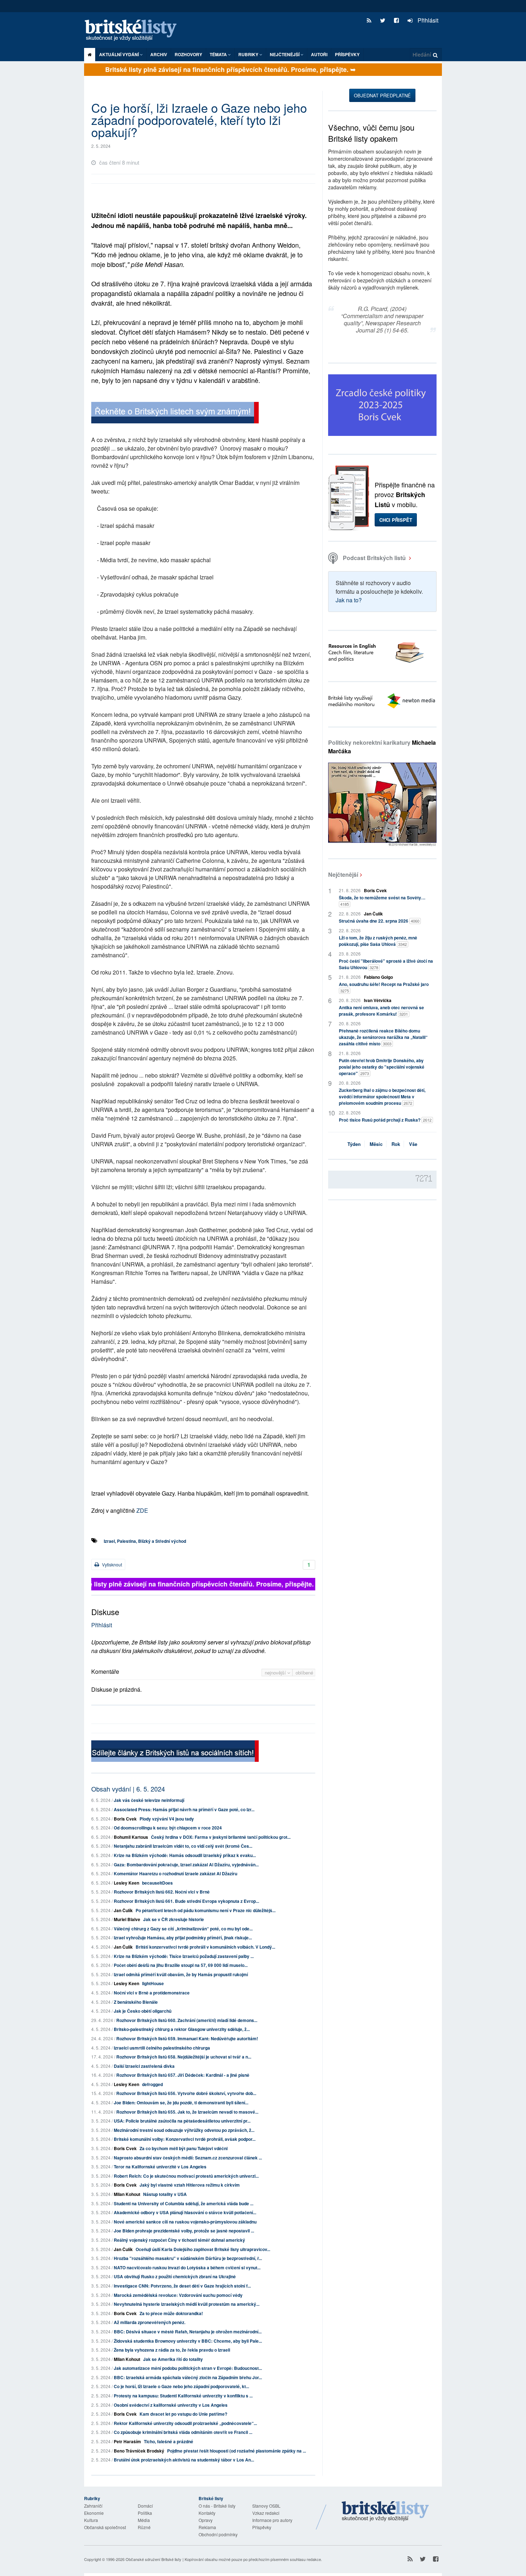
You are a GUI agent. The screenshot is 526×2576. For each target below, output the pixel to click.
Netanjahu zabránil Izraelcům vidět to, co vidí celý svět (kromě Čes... (183, 1846)
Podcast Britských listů (374, 558)
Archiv (159, 54)
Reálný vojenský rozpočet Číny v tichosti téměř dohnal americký (179, 2240)
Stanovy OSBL (266, 2506)
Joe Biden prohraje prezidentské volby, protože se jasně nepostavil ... (184, 2231)
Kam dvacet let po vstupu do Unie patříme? (183, 2414)
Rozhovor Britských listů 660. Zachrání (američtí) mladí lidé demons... (187, 2020)
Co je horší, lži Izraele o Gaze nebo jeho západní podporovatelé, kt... (181, 2386)
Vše (413, 1144)
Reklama (207, 2527)
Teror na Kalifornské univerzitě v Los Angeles (160, 2167)
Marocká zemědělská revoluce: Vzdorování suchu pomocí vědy (178, 2295)
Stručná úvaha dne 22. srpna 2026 (379, 921)
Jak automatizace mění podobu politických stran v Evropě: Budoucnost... (188, 2368)
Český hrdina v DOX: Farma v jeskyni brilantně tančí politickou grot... (221, 1837)
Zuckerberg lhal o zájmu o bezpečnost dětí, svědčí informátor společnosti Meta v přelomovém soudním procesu (382, 1097)
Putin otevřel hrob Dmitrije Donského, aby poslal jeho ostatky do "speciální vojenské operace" (382, 1067)
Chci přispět (396, 520)
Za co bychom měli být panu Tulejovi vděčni (184, 2148)
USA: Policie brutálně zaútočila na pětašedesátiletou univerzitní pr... (182, 2121)
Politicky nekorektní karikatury (382, 747)
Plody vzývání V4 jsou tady (167, 1819)
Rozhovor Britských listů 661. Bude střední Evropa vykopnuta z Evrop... (186, 1901)
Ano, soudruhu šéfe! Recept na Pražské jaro (384, 987)
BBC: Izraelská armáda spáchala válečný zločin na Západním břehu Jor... (188, 2377)
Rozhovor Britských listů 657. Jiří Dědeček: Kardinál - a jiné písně (183, 2075)
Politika (145, 2513)
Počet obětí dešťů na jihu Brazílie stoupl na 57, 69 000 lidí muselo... (181, 1965)
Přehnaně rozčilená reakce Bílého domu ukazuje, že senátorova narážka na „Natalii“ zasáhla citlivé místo (383, 1037)
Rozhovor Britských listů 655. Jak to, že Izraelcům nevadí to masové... (187, 2112)
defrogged (152, 2084)
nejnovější (276, 1673)
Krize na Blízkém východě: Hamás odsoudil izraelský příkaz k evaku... (185, 1855)
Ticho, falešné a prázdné (169, 2441)
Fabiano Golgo (378, 977)
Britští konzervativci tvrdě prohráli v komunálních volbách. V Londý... (205, 1947)
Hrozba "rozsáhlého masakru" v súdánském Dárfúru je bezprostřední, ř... (188, 2258)
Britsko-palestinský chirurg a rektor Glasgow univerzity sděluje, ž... (182, 2029)
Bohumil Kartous (131, 1837)
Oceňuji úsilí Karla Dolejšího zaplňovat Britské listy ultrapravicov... (203, 2249)
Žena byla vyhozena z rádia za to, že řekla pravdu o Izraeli (172, 2350)
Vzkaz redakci (266, 2513)
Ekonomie (94, 2513)
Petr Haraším (127, 2441)
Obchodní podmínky (218, 2534)
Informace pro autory (272, 2520)
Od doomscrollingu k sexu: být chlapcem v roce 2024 (168, 1828)
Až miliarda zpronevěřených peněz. (150, 2322)
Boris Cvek (125, 1819)
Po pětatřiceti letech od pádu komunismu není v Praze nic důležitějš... (206, 1910)
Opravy (206, 2520)
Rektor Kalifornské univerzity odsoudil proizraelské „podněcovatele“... (185, 2423)
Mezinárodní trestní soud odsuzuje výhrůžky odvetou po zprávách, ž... (184, 2130)
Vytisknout (111, 1564)
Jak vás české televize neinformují (149, 1800)
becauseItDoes (157, 1883)
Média (144, 2520)
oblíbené (304, 1673)
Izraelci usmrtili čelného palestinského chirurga (162, 2048)
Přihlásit (427, 20)
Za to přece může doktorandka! (171, 2313)
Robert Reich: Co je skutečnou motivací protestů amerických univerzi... (186, 2176)
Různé (144, 2527)
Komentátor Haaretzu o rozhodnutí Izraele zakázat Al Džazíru (176, 1873)
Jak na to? (349, 600)
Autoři (319, 54)
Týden (354, 1144)
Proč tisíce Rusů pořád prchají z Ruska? (385, 1120)
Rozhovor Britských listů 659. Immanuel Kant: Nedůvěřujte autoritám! (187, 2038)
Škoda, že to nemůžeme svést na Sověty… (382, 901)
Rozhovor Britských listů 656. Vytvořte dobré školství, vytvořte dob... (186, 2093)
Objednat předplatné (382, 95)
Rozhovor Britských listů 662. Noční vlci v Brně (162, 1892)
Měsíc (376, 1144)
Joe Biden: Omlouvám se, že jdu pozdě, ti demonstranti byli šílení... (181, 2103)
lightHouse (153, 1983)
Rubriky (249, 54)
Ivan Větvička (378, 1000)
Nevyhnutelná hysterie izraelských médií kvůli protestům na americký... (187, 2304)
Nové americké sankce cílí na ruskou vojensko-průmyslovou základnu (185, 2222)
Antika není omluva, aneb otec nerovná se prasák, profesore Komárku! (381, 1011)
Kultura (91, 2520)
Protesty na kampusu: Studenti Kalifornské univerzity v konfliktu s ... (183, 2396)
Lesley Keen (126, 1883)
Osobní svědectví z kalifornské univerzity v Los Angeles (171, 2405)
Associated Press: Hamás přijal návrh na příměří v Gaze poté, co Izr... (184, 1809)
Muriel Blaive (127, 1919)
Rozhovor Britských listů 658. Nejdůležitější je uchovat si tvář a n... (184, 2057)
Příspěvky (347, 54)
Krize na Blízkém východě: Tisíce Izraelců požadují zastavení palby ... (184, 1956)
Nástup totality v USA (165, 2194)
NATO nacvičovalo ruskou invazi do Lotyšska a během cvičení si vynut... (187, 2268)
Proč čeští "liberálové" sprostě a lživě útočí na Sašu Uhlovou (386, 964)
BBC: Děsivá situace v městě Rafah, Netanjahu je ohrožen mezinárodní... (188, 2332)
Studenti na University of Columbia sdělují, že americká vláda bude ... (184, 2203)
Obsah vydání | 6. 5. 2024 (128, 1789)
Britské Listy (385, 2512)
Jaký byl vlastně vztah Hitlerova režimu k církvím (190, 2185)
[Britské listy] (175, 414)
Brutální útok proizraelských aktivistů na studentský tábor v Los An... (184, 2460)
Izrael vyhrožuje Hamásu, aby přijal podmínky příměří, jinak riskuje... (183, 1938)
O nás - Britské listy (217, 2506)
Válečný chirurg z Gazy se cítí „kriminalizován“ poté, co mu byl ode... (183, 1929)
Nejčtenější (343, 874)
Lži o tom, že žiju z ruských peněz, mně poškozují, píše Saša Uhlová (378, 941)
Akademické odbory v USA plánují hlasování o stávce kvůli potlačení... (185, 2212)
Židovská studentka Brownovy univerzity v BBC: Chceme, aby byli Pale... (188, 2341)
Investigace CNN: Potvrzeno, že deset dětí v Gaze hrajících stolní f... (182, 2286)
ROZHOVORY (188, 54)
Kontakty (207, 2513)
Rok (396, 1144)
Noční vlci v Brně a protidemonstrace (152, 1993)
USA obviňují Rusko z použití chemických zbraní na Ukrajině (175, 2276)
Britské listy (134, 31)
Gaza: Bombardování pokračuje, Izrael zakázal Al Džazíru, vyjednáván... (186, 1865)
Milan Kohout (127, 2194)
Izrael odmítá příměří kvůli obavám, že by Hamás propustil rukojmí (181, 1974)
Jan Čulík (123, 1910)
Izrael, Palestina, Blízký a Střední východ (145, 1541)
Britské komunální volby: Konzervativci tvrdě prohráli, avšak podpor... (185, 2139)
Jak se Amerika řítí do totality (173, 2359)
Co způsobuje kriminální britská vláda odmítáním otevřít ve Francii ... (183, 2432)
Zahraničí (93, 2506)
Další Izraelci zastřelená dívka (144, 2066)
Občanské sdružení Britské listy (154, 2559)
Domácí (145, 2506)
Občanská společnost (105, 2527)
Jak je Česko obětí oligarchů (143, 2011)
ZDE (142, 1510)
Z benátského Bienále (136, 2002)
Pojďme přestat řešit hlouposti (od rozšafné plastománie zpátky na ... (237, 2451)
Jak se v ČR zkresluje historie (174, 1919)
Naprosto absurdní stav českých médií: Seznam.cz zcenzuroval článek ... (188, 2158)
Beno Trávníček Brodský (139, 2451)
